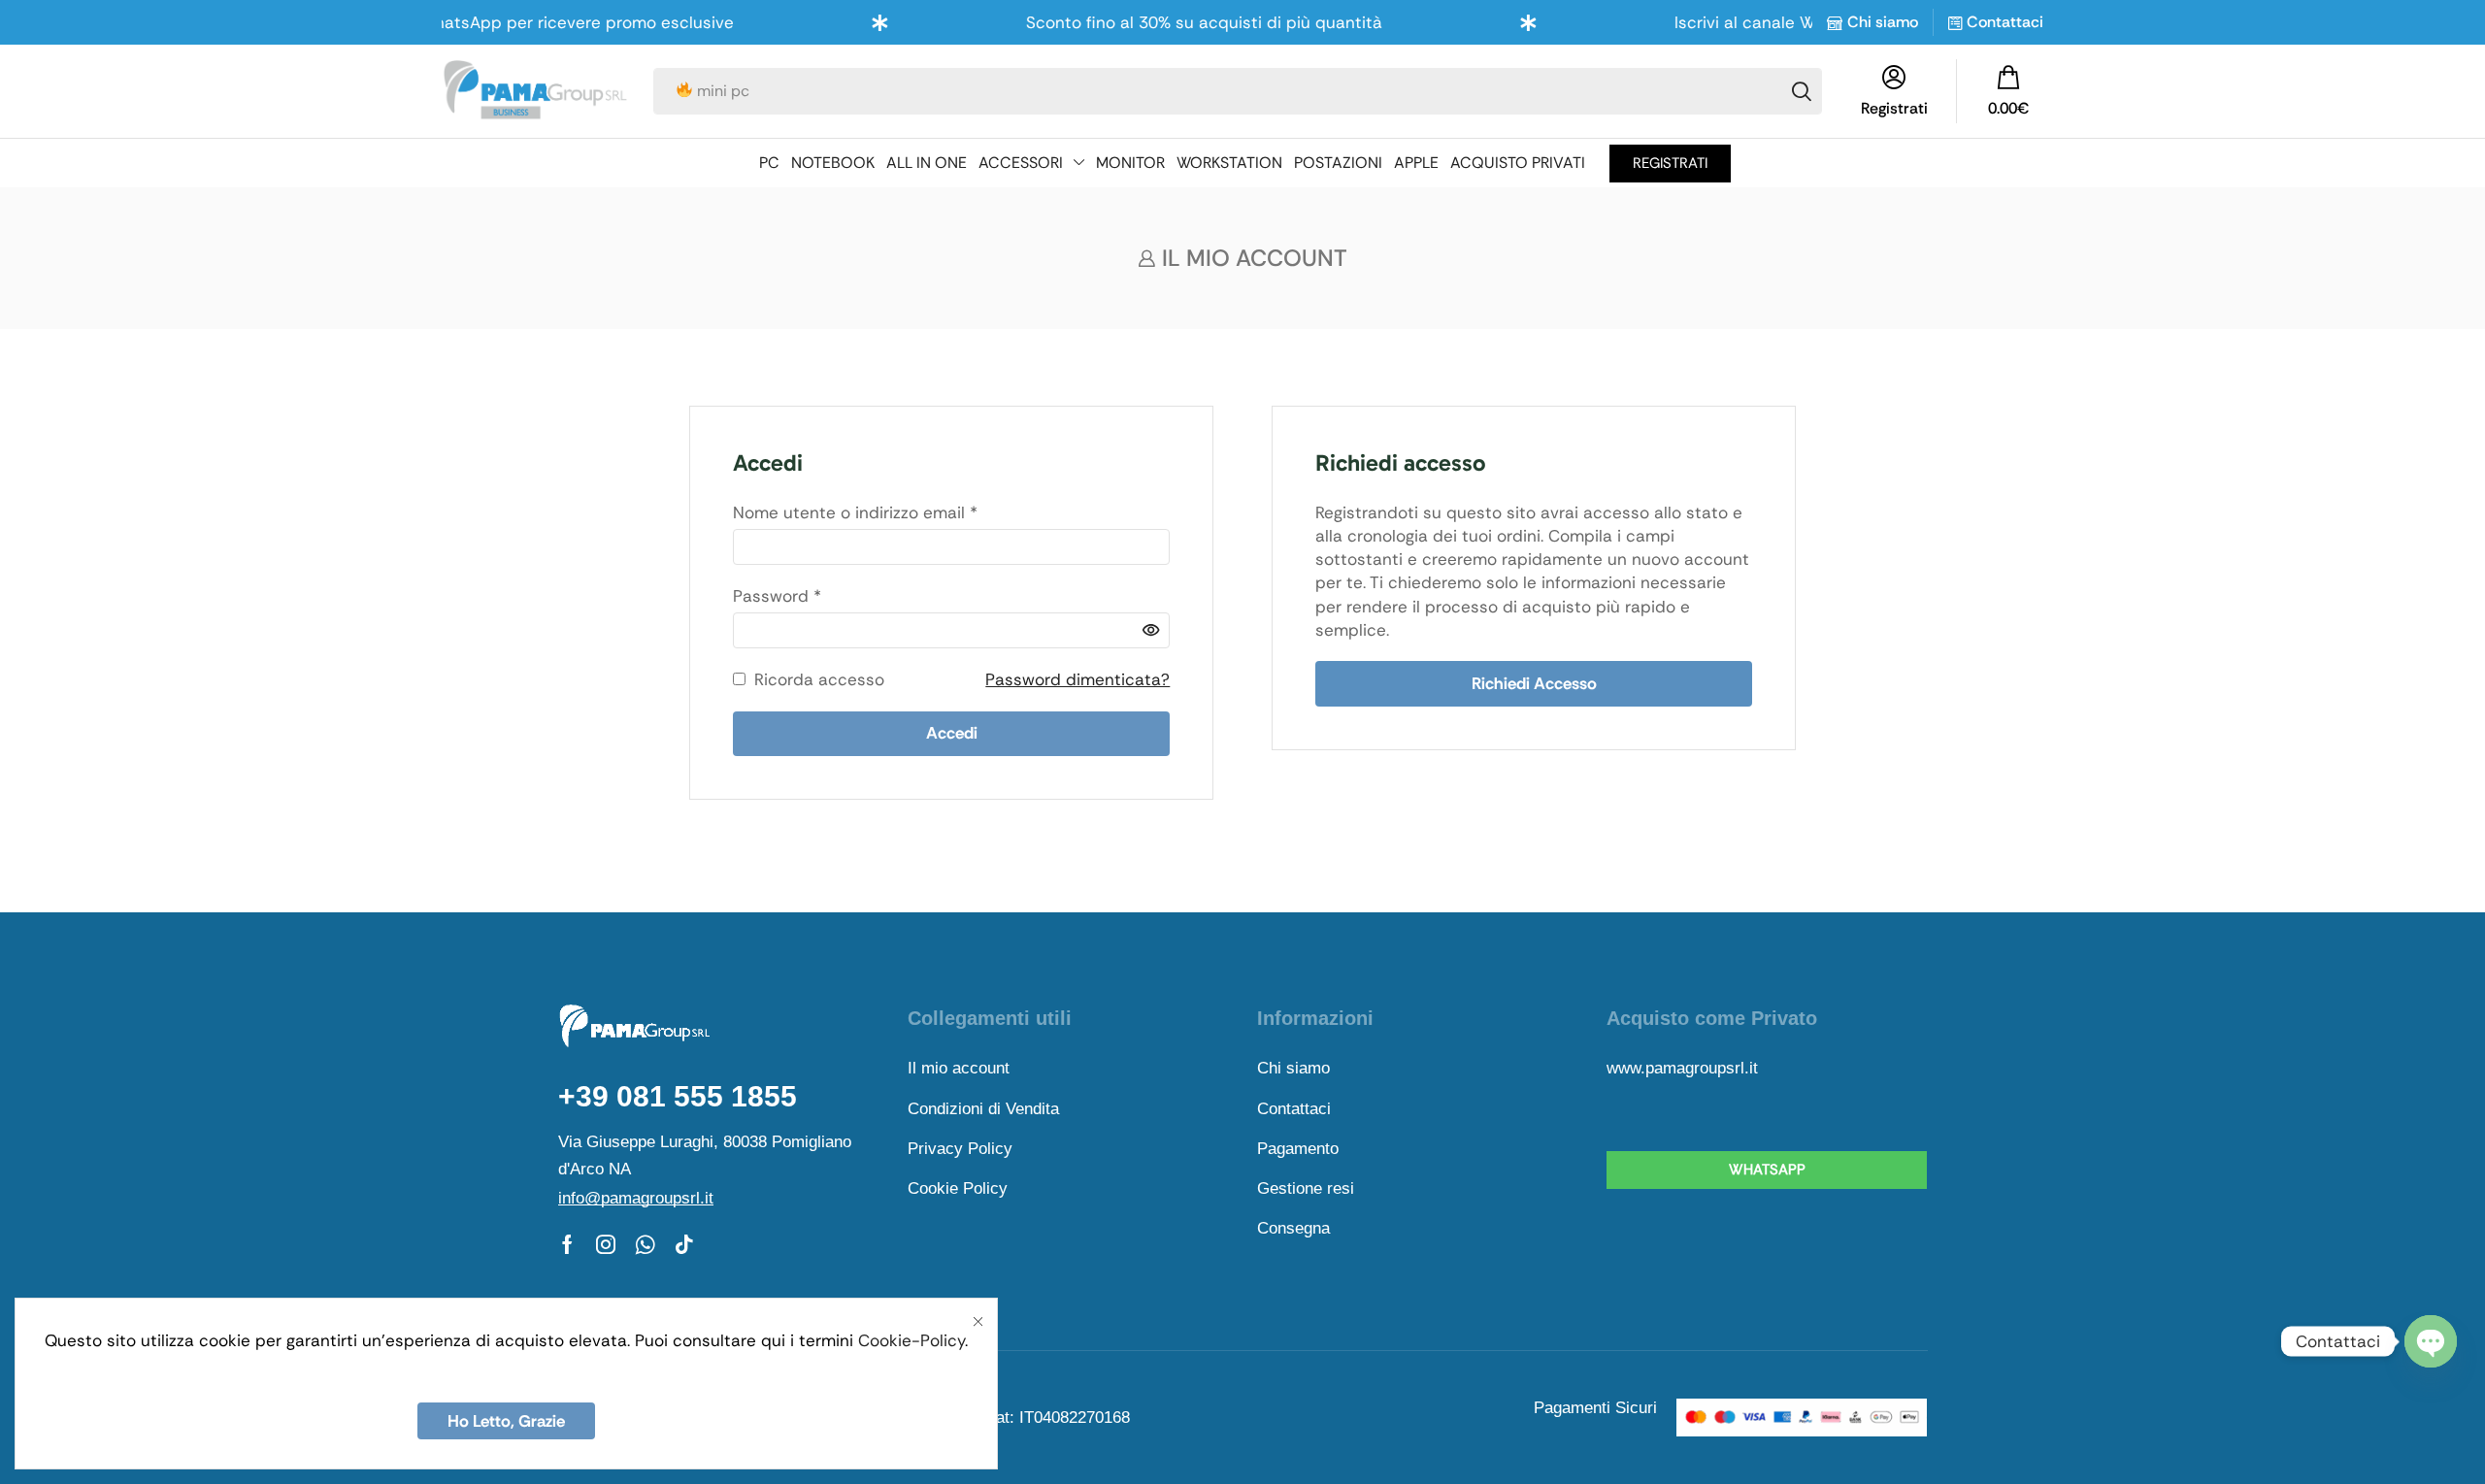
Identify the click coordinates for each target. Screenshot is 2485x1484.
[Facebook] (567, 1244)
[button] (2008, 91)
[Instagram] (606, 1244)
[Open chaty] (2431, 1341)
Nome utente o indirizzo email (855, 512)
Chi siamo (1883, 22)
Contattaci (2005, 22)
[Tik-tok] (684, 1244)
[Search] (1802, 91)
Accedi (952, 733)
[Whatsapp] (645, 1244)
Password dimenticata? (1077, 679)
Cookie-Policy (911, 1340)
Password (777, 595)
